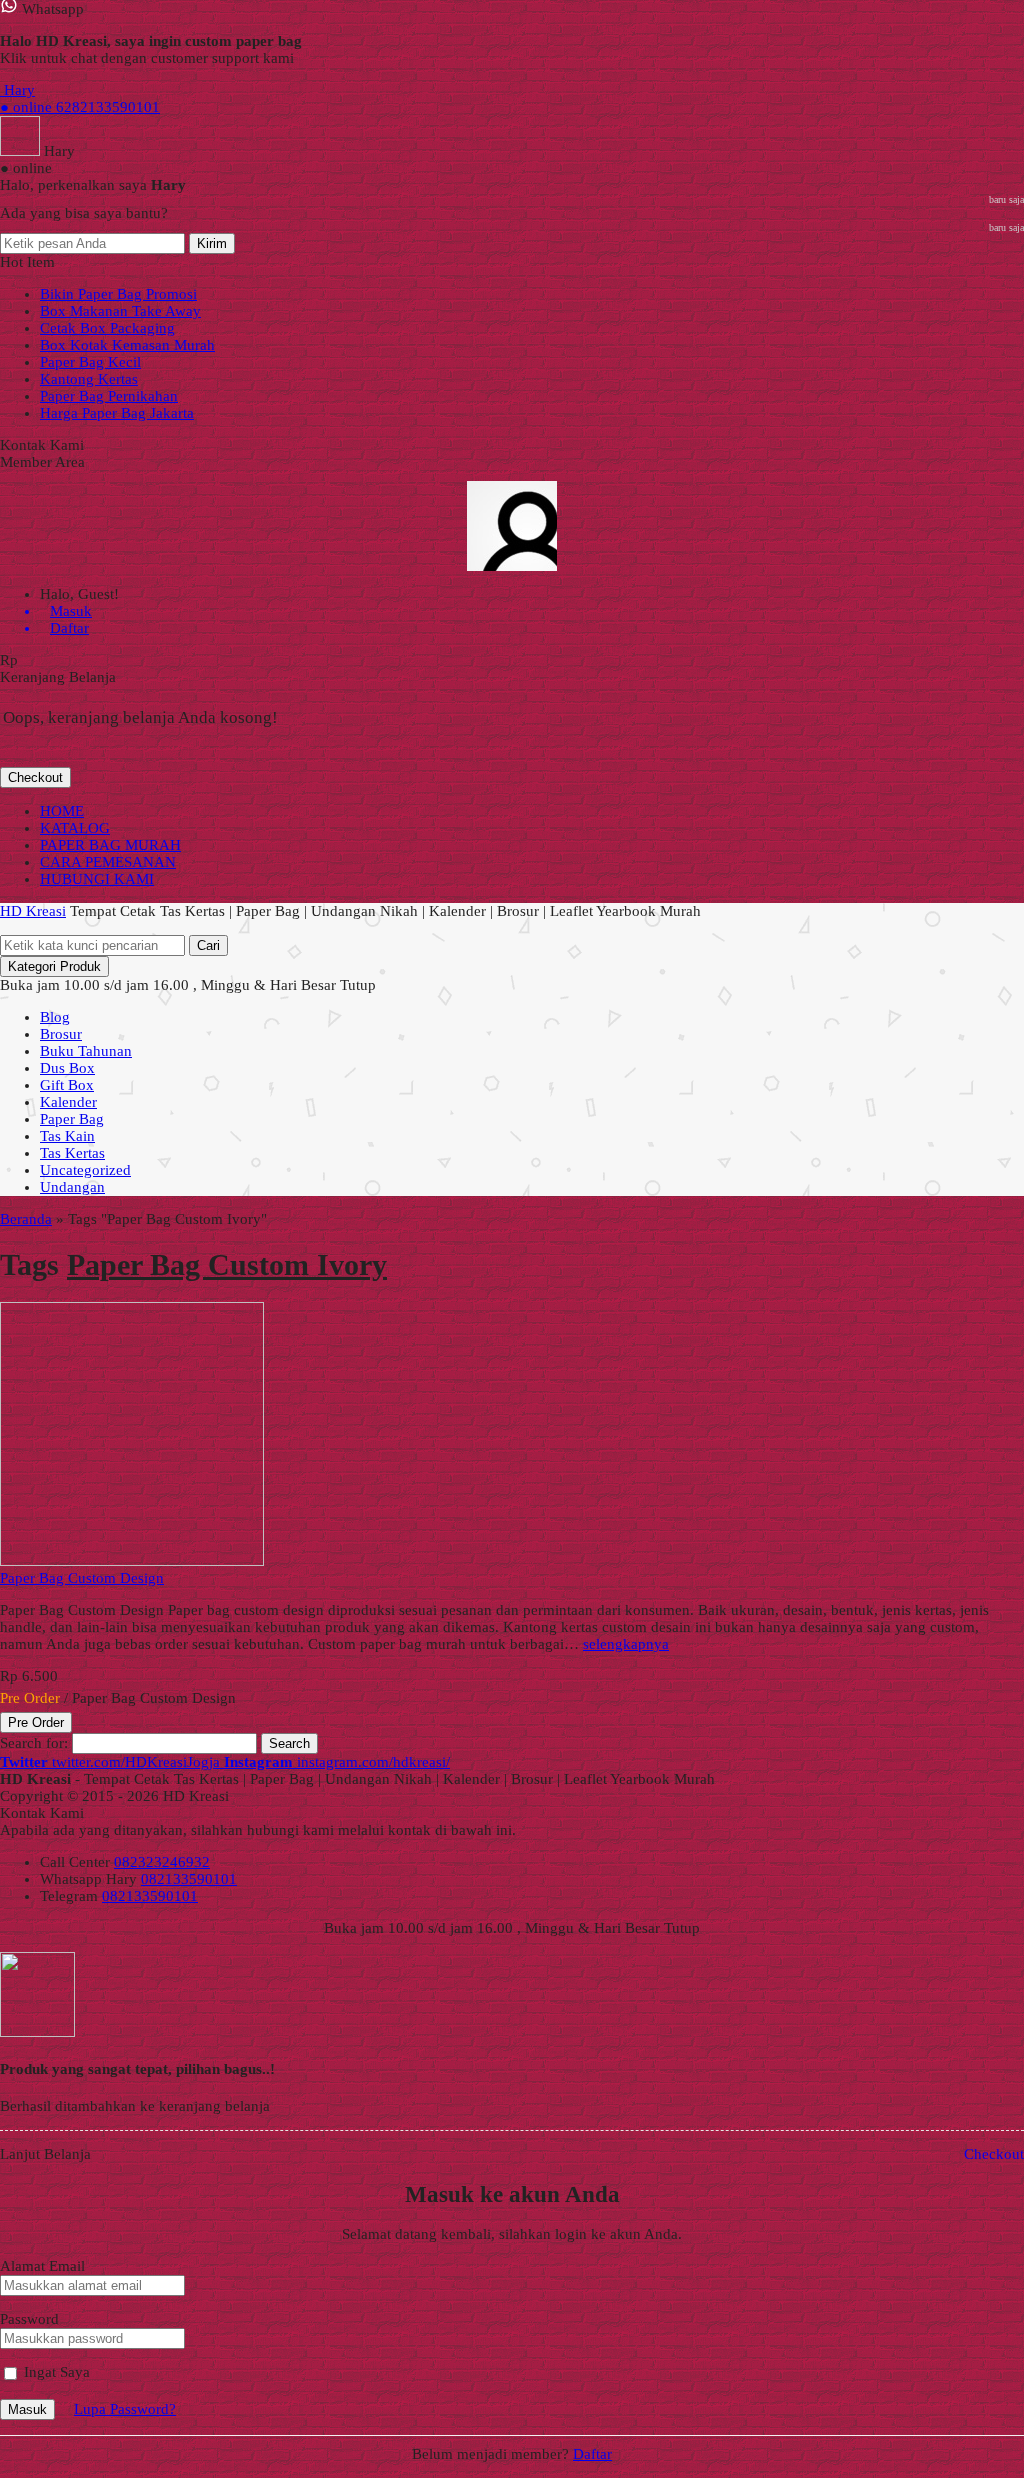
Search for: (34, 1743)
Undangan (72, 1187)
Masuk (27, 2409)
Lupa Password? (125, 2409)
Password (29, 2319)
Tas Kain (67, 1136)
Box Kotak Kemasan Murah (127, 345)
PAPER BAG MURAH (110, 845)
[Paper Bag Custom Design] (132, 1561)
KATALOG (75, 828)
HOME (62, 811)
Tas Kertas (72, 1153)
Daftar (592, 2454)
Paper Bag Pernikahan (109, 396)
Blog (55, 1017)
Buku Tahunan (86, 1051)
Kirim (212, 243)
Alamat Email (42, 2266)
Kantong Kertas (89, 379)
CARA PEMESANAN (108, 862)
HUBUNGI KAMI (97, 879)
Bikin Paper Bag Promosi (118, 294)
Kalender (68, 1102)
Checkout (35, 777)
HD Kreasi (33, 911)
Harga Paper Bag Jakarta (117, 413)
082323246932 (162, 1862)
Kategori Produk (54, 966)
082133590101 (189, 1879)
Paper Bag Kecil (90, 362)
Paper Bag (72, 1119)
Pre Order (36, 1722)
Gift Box (67, 1085)
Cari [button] (208, 945)
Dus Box (67, 1068)
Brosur (61, 1034)
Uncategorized (85, 1170)
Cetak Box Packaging (107, 328)
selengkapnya (626, 1644)
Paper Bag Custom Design (82, 1578)
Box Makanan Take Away (120, 311)
